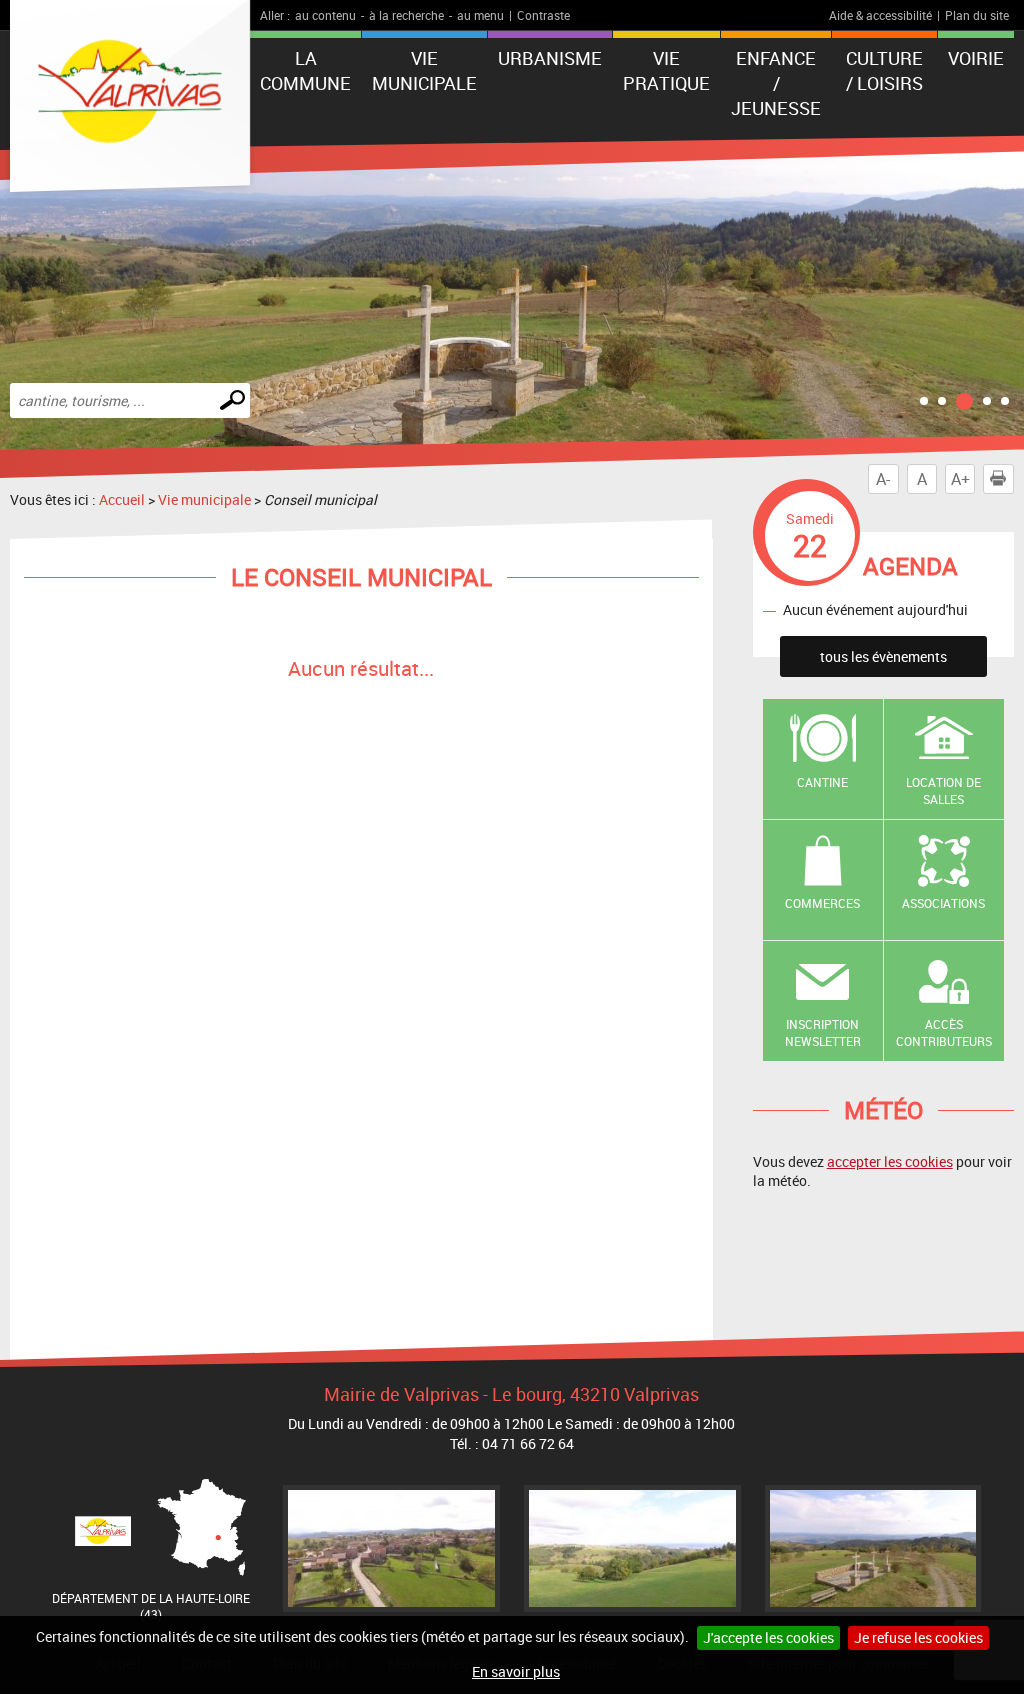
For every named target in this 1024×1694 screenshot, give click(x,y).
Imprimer (998, 479)
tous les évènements (883, 656)
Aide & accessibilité (880, 15)
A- (883, 479)
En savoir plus (516, 1671)
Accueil (122, 499)
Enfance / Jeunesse (776, 83)
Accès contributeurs (944, 1032)
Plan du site (977, 15)
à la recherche (406, 15)
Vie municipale (424, 70)
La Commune (305, 70)
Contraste (543, 15)
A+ (960, 479)
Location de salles (943, 790)
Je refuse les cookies (918, 1637)
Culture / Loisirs (884, 70)
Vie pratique (666, 70)
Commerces (822, 903)
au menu (480, 15)
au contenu (325, 15)
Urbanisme (550, 58)
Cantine (822, 782)
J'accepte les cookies (768, 1637)
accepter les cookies (890, 1161)
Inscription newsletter (823, 1032)
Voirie (976, 58)
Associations (943, 903)
